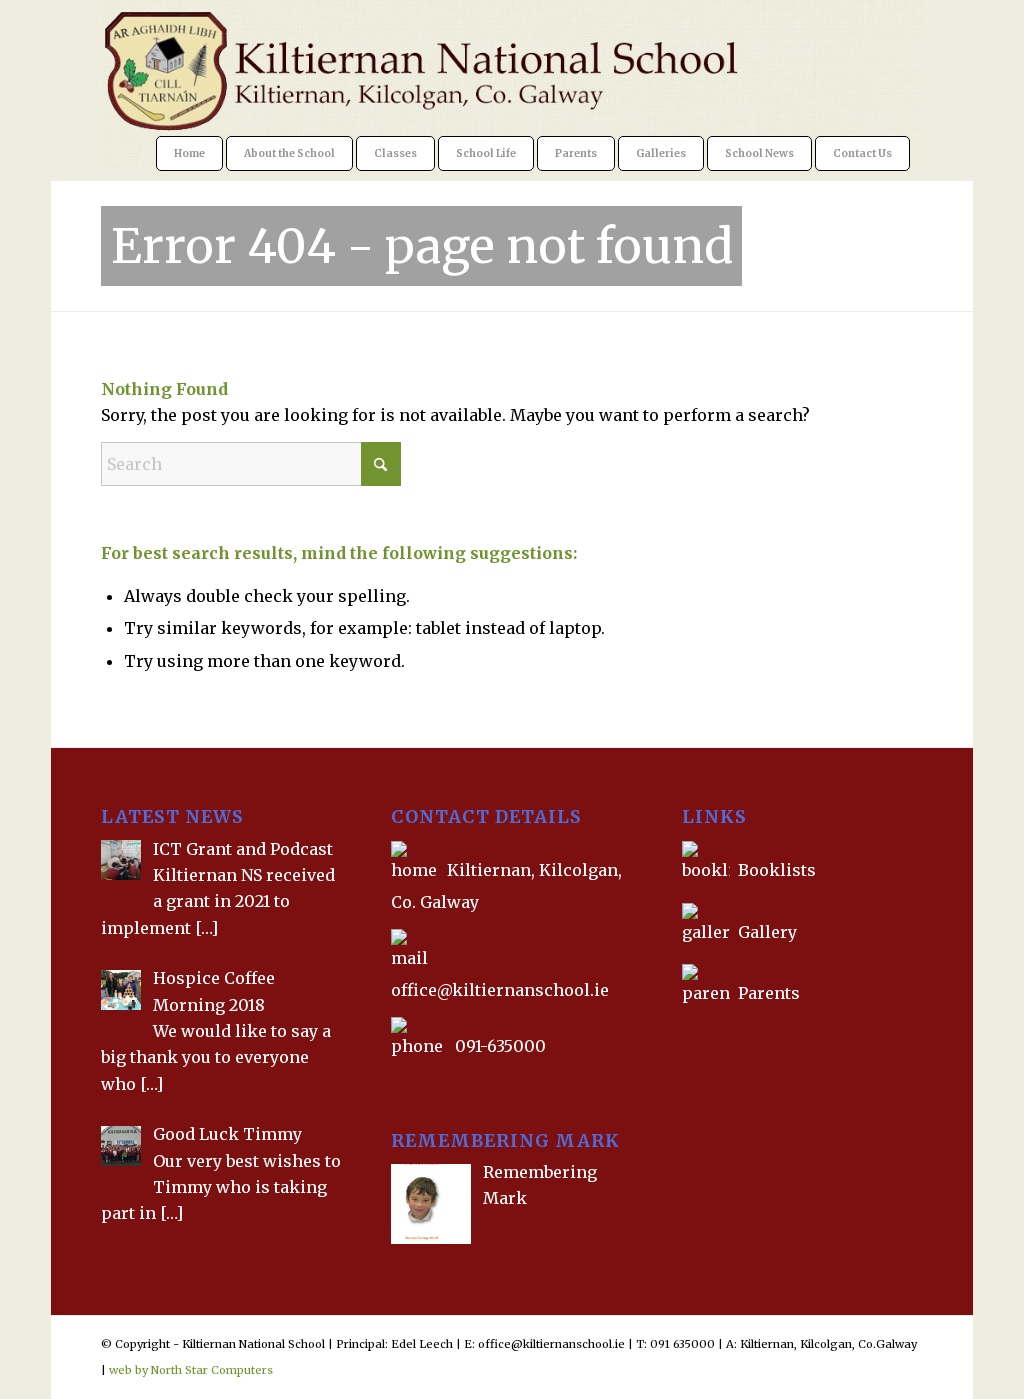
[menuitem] (189, 154)
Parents (769, 993)
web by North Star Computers (191, 1370)
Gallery (765, 932)
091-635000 (500, 1046)
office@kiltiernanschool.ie (500, 990)
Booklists (777, 870)
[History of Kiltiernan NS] (684, 1039)
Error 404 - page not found (422, 246)
